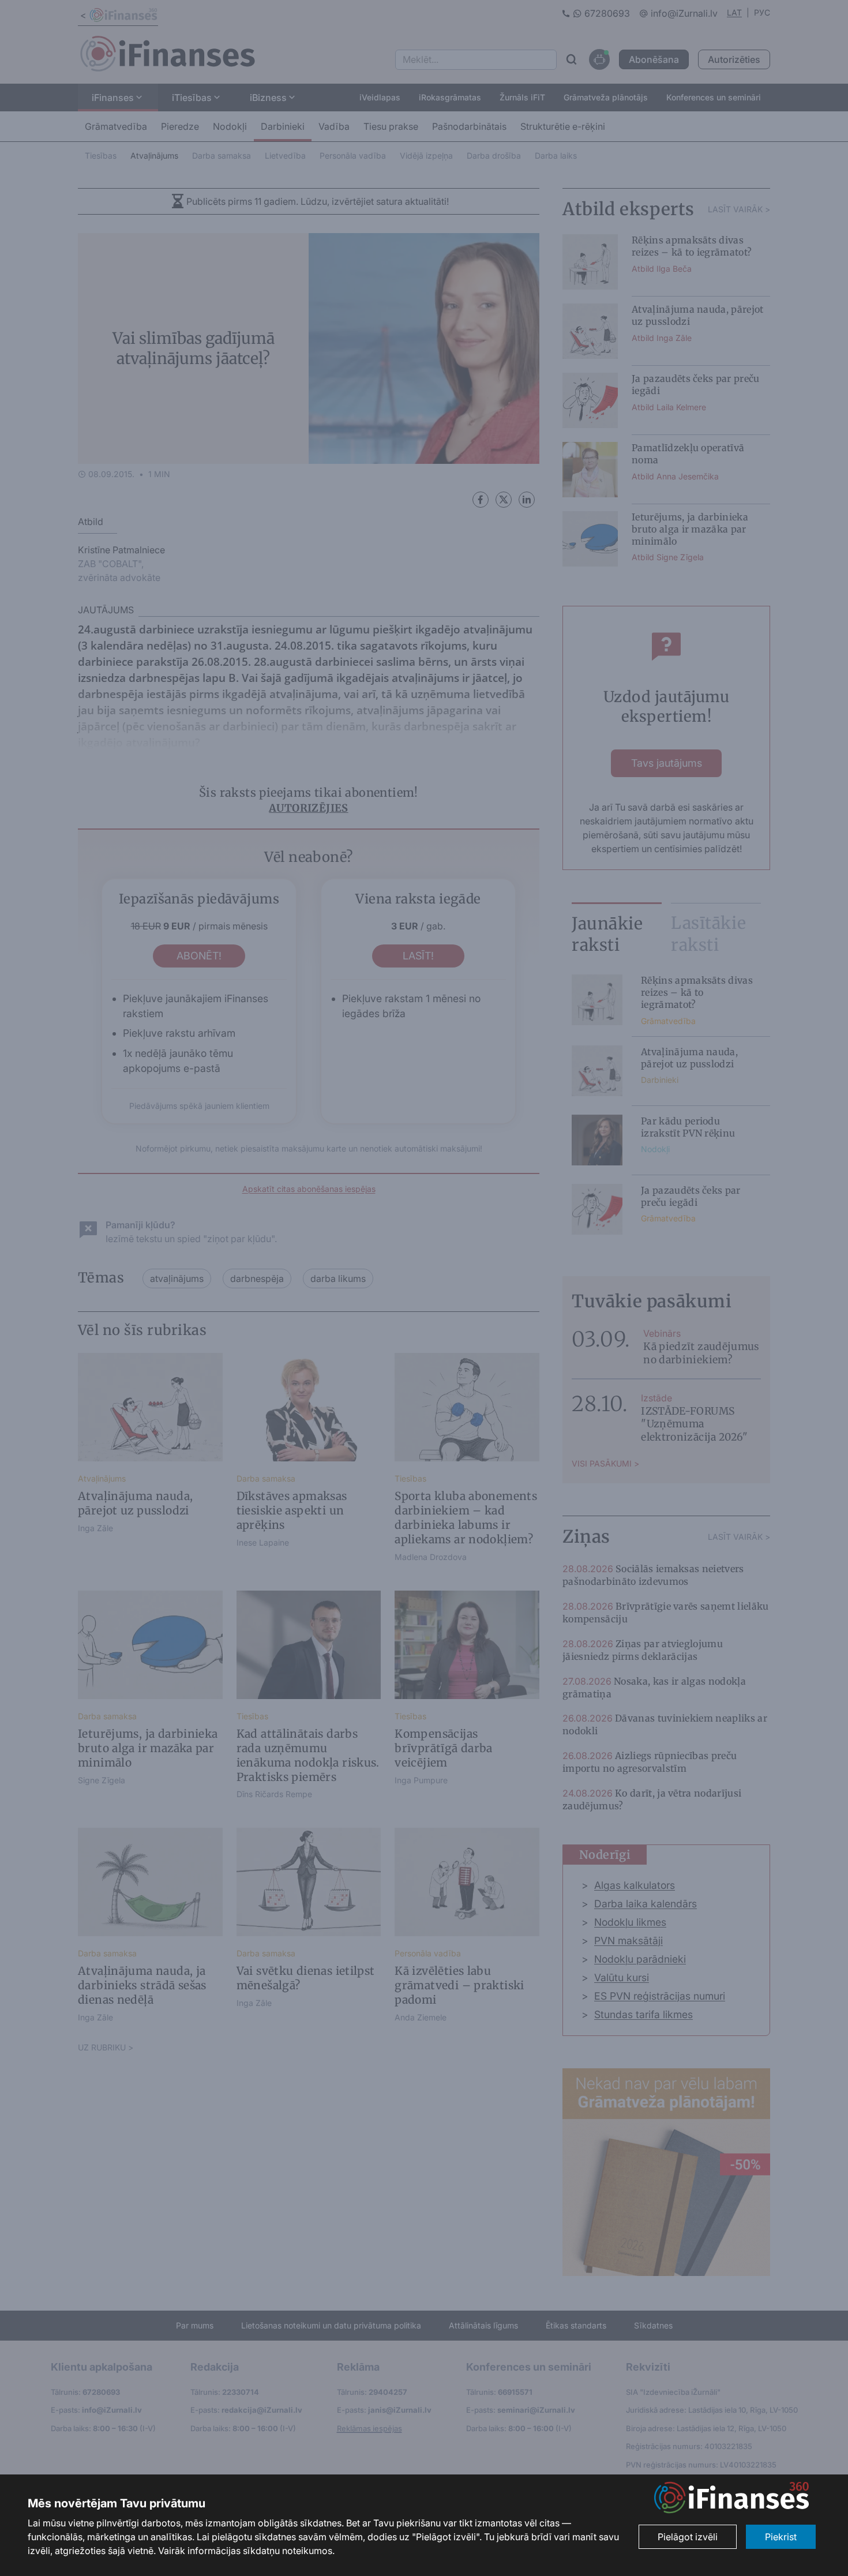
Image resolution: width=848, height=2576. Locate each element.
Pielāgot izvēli (688, 2537)
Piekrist (781, 2537)
